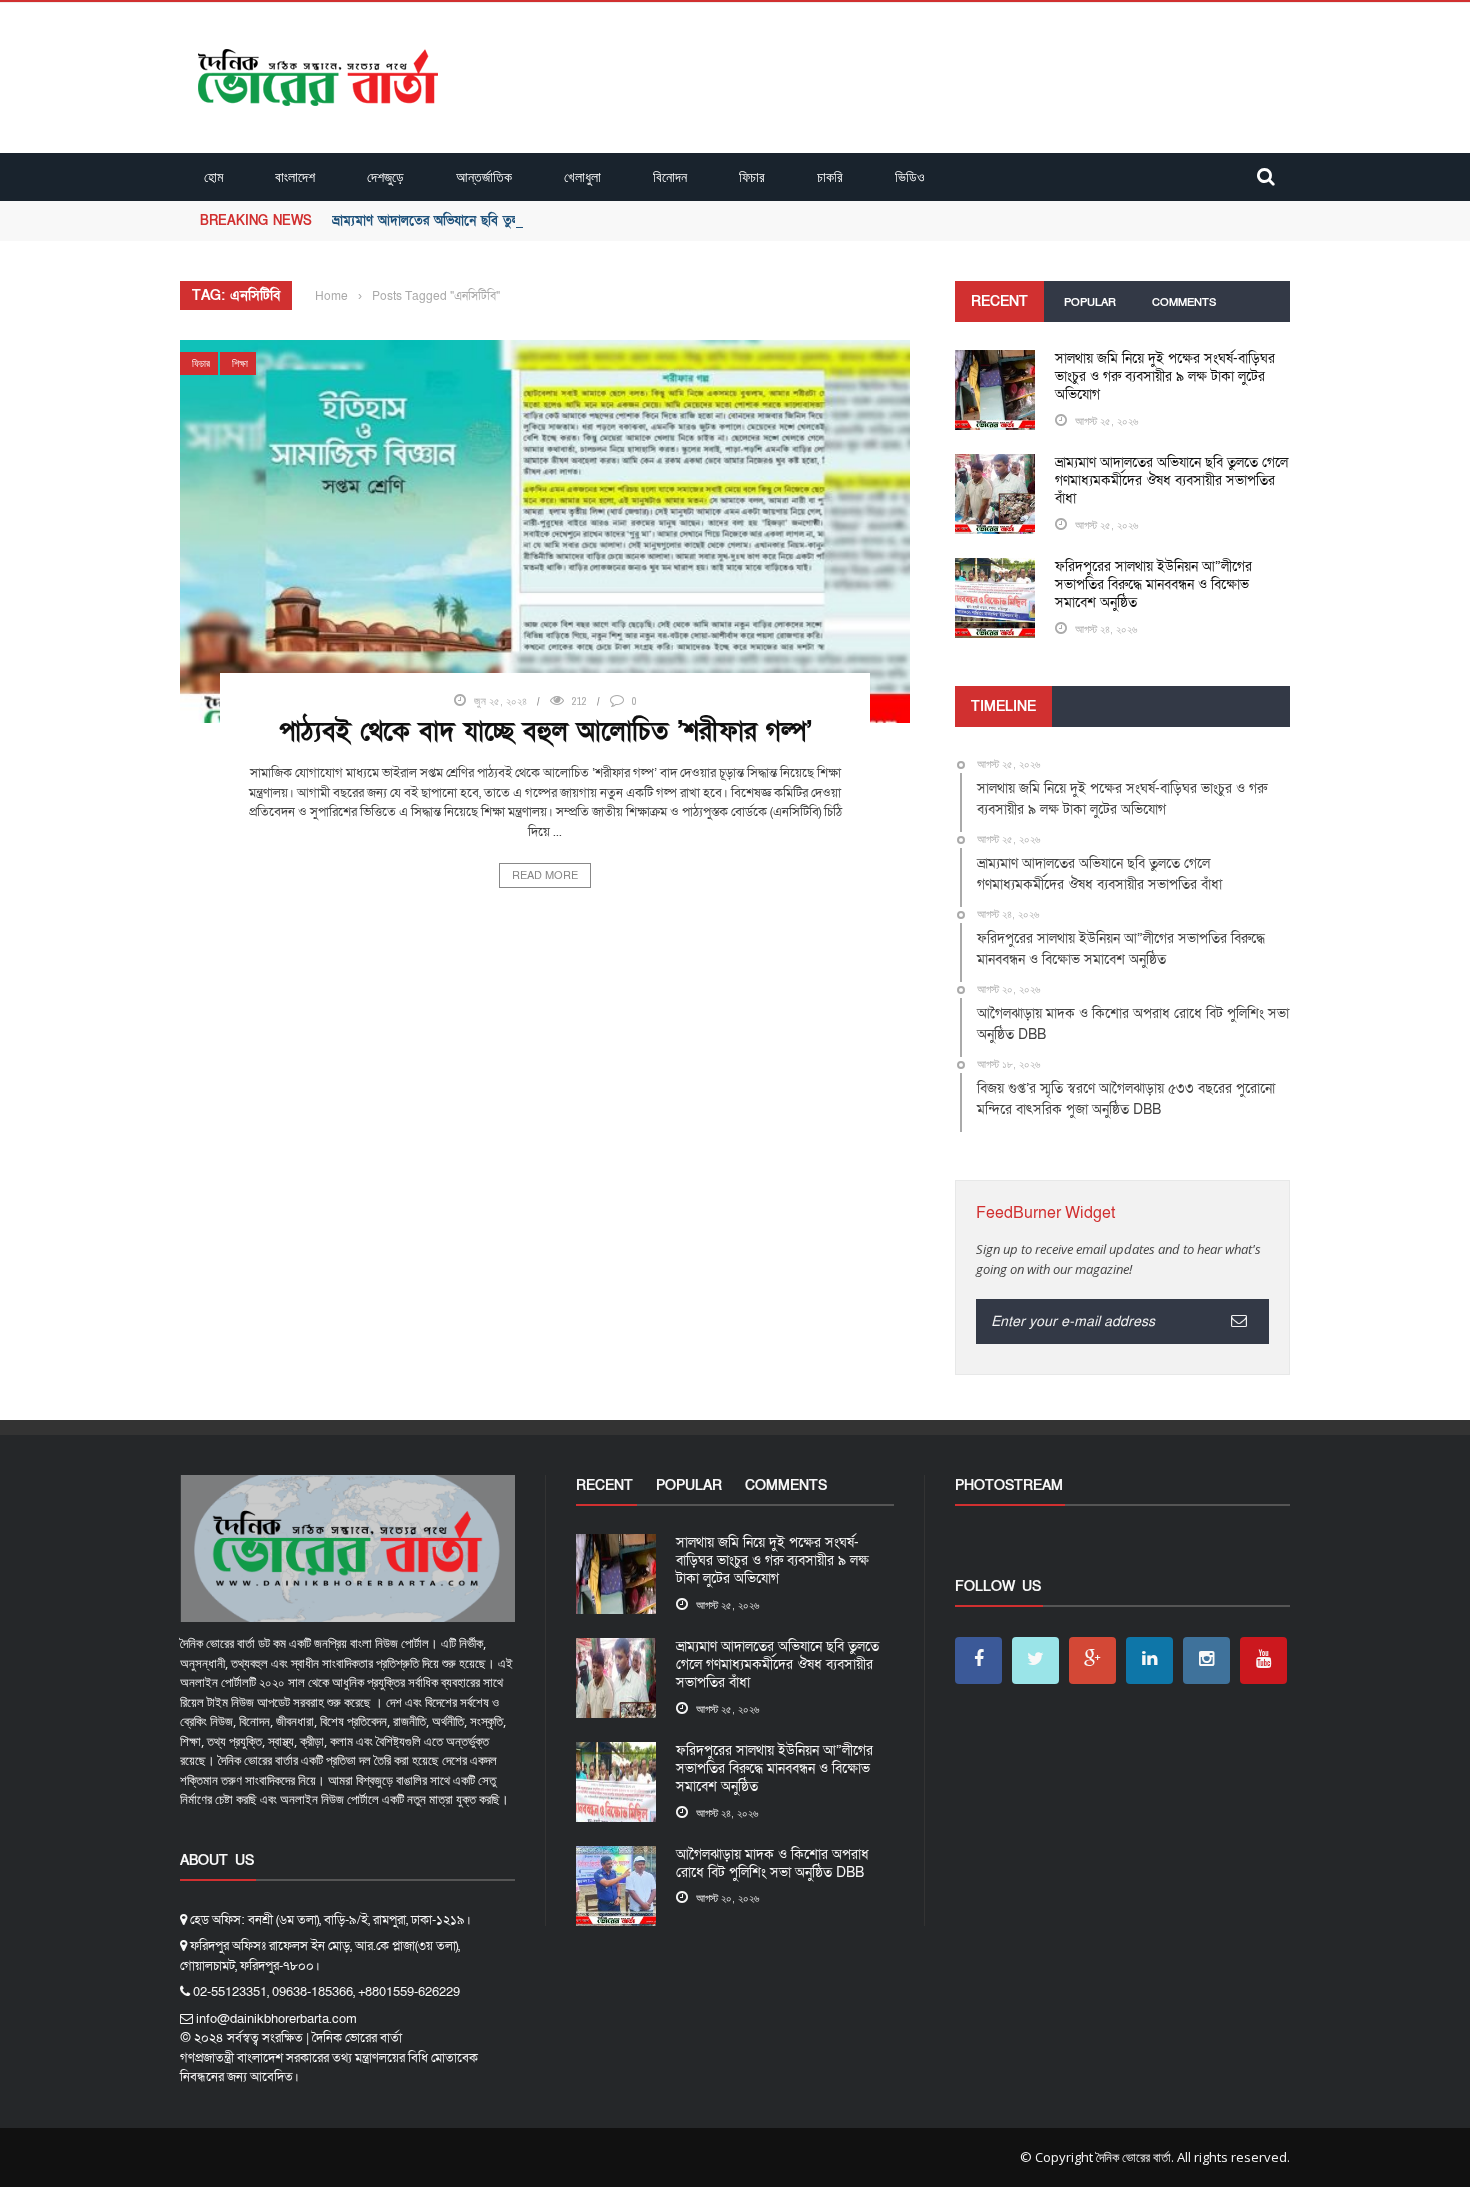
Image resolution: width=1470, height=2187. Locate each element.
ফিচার (752, 176)
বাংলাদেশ (295, 176)
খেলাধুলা (582, 176)
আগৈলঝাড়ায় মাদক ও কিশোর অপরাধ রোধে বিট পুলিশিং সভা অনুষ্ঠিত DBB (772, 1863)
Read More (545, 875)
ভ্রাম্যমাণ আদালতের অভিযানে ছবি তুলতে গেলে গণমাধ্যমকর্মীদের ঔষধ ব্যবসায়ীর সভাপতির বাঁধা (570, 221)
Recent (999, 301)
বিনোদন (670, 176)
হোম (213, 176)
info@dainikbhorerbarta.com (276, 2019)
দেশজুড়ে (385, 176)
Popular (1090, 302)
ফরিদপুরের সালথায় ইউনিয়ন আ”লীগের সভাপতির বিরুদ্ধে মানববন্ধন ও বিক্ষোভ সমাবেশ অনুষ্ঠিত (1153, 584)
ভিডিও (910, 176)
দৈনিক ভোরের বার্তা (1133, 2157)
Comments (1184, 302)
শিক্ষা (240, 363)
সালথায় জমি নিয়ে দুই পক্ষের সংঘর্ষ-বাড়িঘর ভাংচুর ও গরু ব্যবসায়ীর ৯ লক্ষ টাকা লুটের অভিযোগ (1165, 376)
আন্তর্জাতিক (484, 176)
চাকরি (830, 176)
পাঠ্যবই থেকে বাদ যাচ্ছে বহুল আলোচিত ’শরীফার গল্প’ (545, 732)
